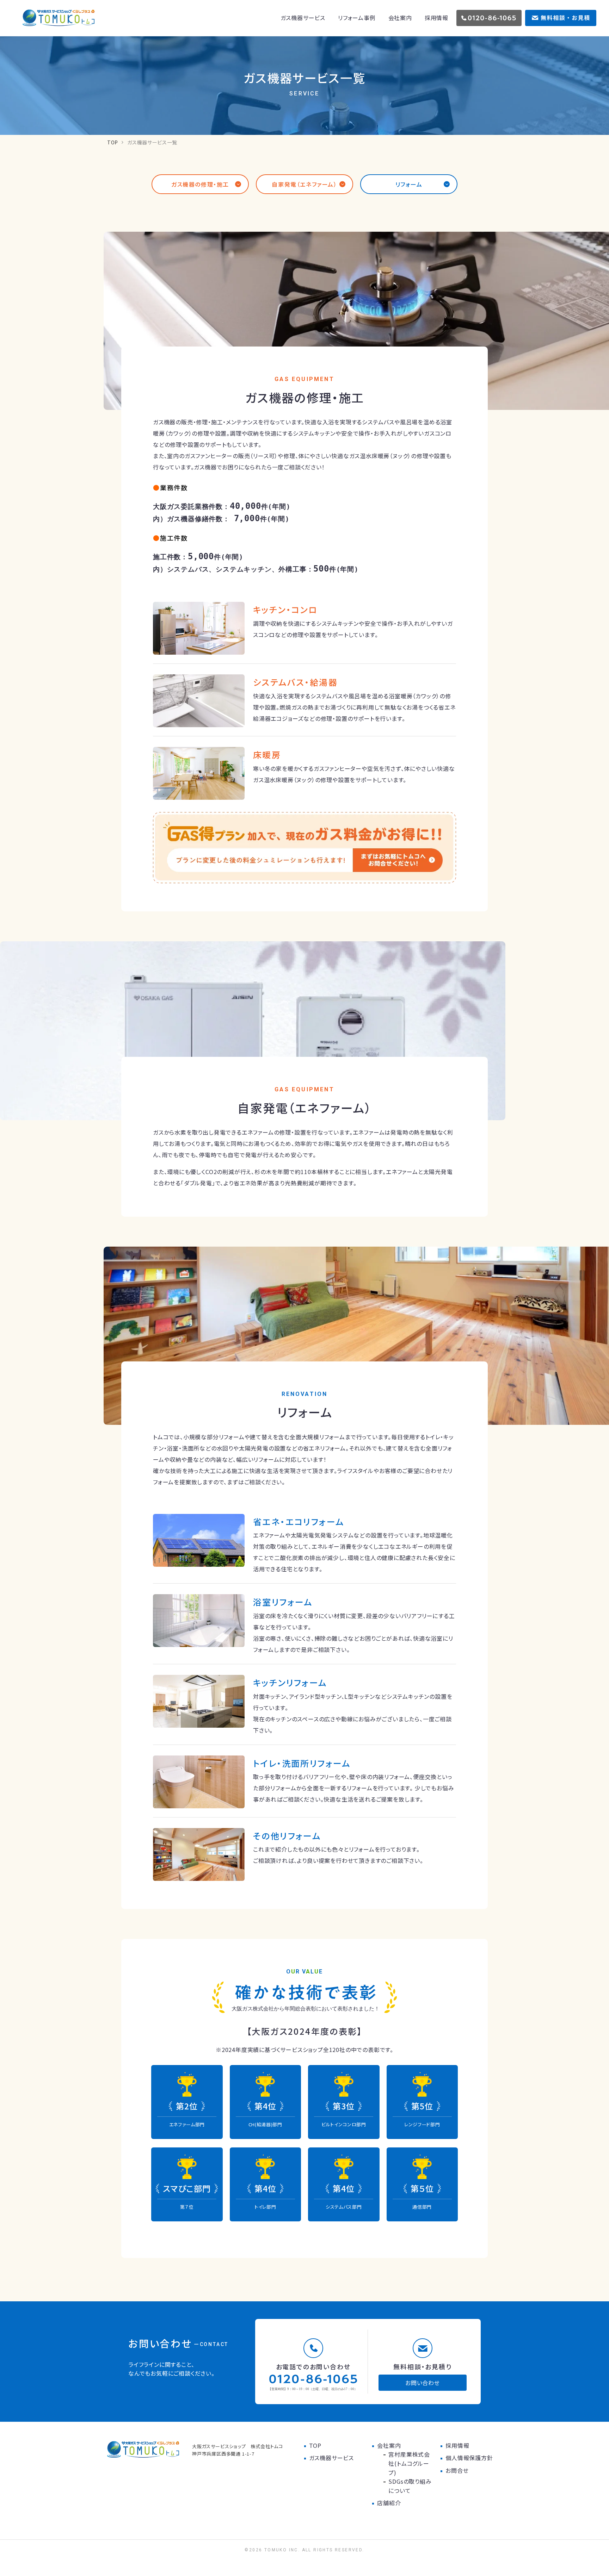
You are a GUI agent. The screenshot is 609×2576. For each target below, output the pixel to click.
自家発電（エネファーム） (304, 184)
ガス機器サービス (303, 18)
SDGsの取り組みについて (410, 2486)
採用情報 (436, 18)
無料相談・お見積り (422, 2366)
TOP (113, 142)
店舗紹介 (389, 2503)
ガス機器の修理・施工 (200, 184)
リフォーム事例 (357, 18)
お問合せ (457, 2470)
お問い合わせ (423, 2383)
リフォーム (409, 184)
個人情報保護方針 (469, 2458)
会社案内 (400, 18)
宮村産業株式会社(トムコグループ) (409, 2463)
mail (561, 18)
